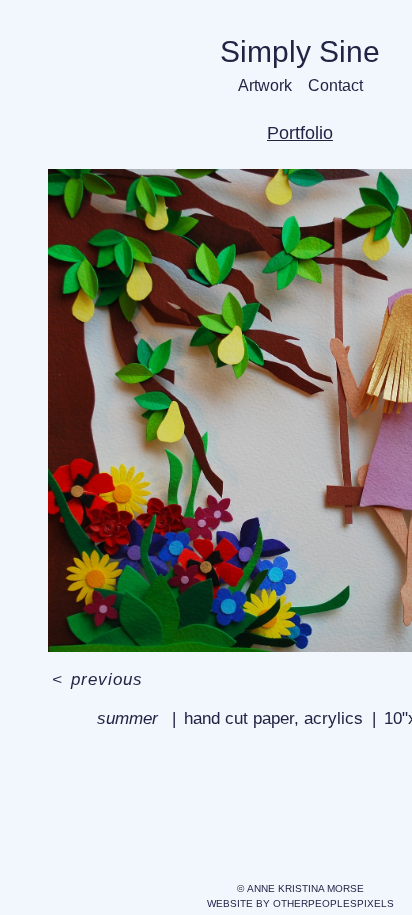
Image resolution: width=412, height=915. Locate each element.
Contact (335, 85)
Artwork (265, 85)
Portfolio (300, 133)
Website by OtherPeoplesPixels (300, 903)
